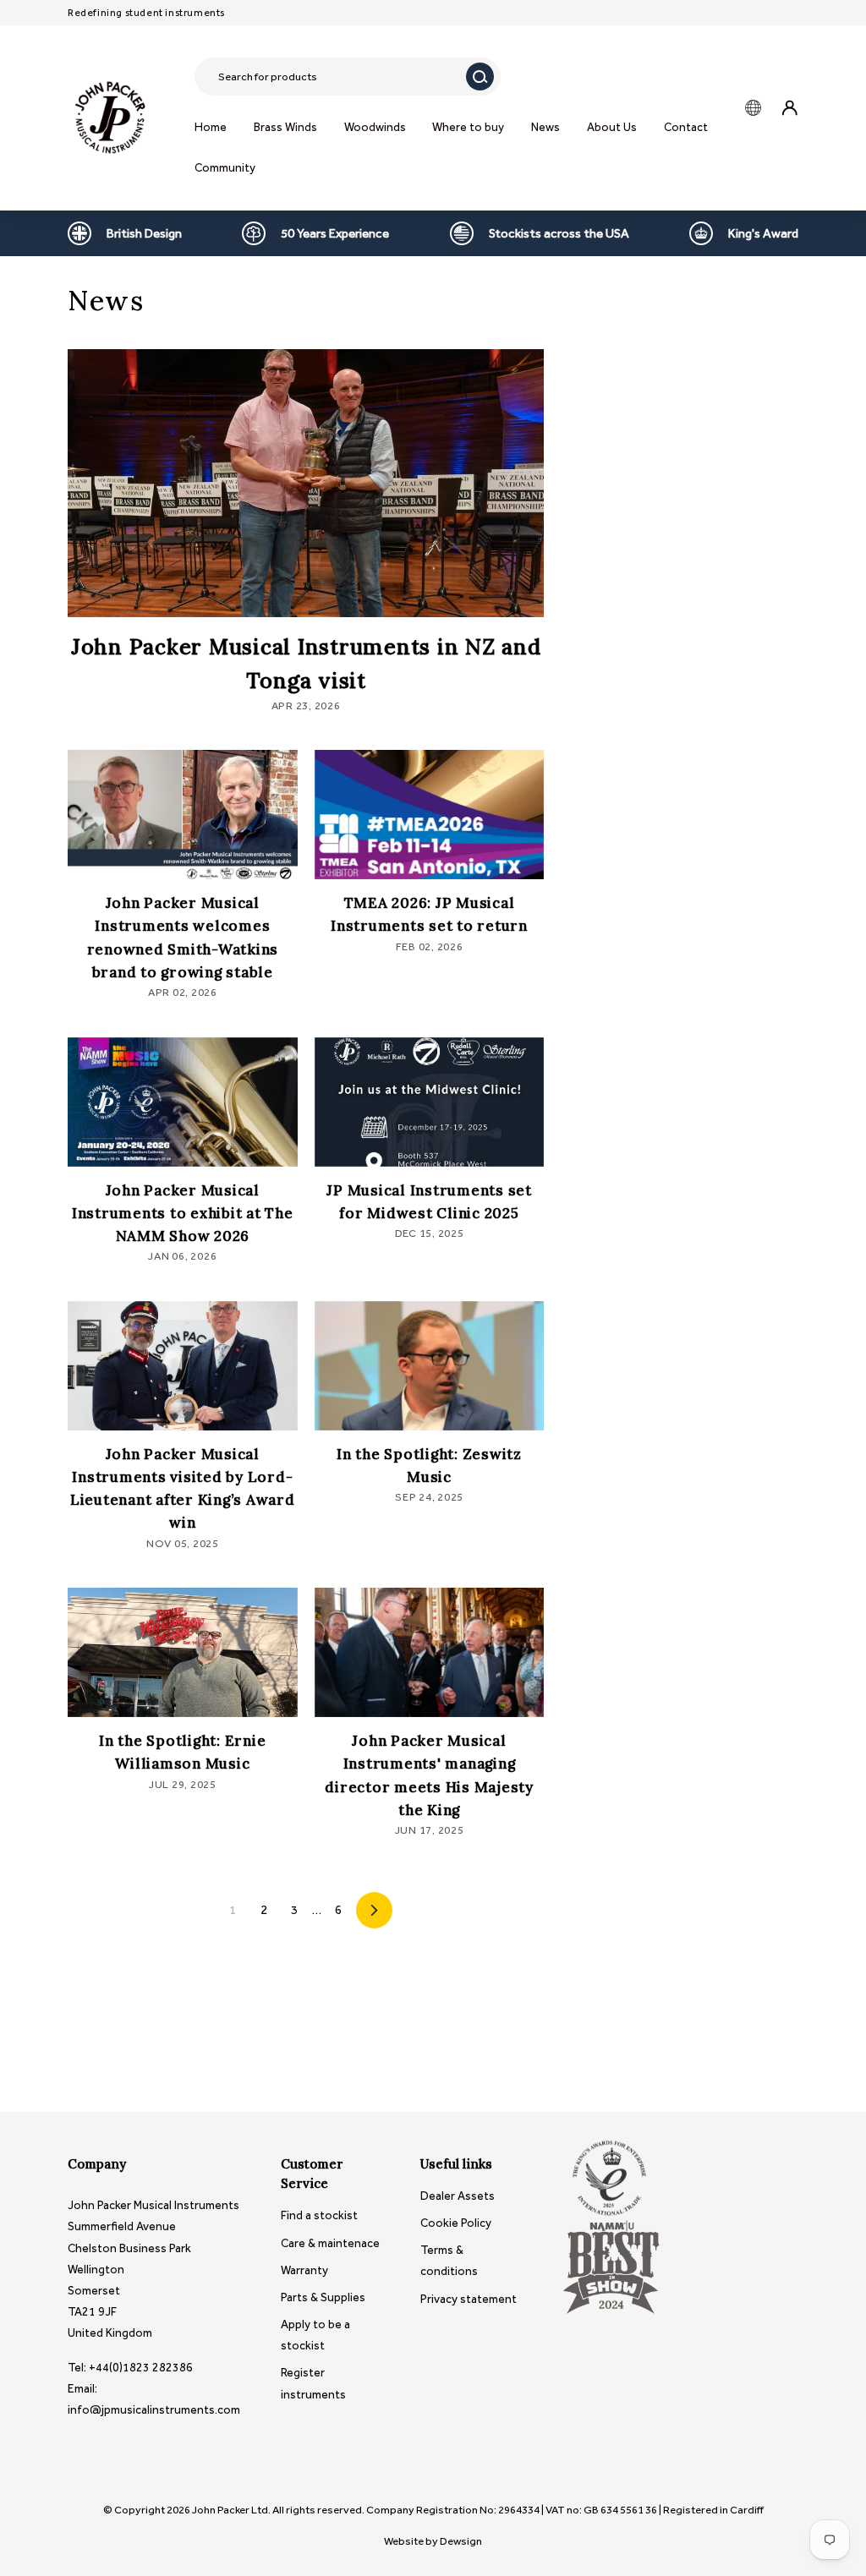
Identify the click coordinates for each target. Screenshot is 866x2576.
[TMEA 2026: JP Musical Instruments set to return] (430, 815)
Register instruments (313, 2383)
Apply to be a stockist (315, 2335)
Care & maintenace (330, 2243)
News (545, 127)
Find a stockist (319, 2215)
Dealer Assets (458, 2196)
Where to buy (468, 127)
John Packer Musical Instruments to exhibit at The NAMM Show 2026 (183, 1213)
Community (225, 168)
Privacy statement (469, 2299)
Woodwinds (375, 127)
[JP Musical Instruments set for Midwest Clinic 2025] (430, 1102)
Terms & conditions (449, 2261)
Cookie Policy (456, 2223)
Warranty (304, 2270)
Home (211, 127)
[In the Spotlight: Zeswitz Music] (430, 1366)
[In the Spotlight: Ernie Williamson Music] (183, 1652)
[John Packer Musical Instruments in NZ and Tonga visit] (306, 483)
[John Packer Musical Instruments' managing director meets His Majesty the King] (430, 1652)
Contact (686, 127)
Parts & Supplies (323, 2297)
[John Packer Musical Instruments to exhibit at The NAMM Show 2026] (183, 1102)
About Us (612, 127)
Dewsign (461, 2541)
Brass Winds (285, 127)
